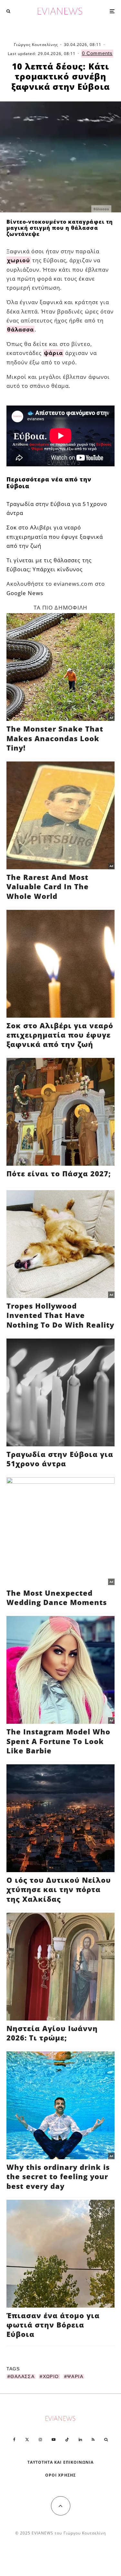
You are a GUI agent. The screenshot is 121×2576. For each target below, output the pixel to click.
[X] (27, 2440)
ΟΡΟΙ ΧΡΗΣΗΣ (60, 2475)
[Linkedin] (80, 2440)
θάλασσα (20, 329)
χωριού (19, 260)
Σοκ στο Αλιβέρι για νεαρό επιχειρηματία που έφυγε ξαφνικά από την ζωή (55, 536)
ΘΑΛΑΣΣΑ (22, 2376)
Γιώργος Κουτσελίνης (36, 45)
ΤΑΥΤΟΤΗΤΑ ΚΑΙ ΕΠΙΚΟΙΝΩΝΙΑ (60, 2462)
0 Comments (97, 53)
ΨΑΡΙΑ (75, 2376)
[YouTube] (54, 2440)
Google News (25, 593)
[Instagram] (40, 2440)
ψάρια (53, 353)
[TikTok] (67, 2440)
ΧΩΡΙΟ (51, 2376)
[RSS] (93, 2440)
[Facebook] (14, 2440)
